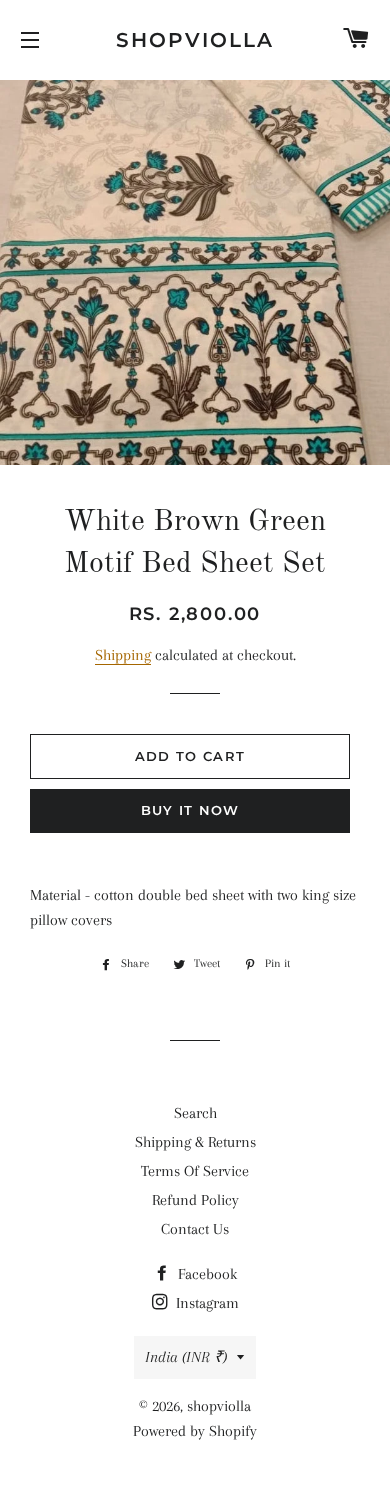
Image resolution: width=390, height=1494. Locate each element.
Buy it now (190, 810)
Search (195, 1113)
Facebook (205, 1274)
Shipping (123, 655)
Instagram (205, 1303)
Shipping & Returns (195, 1142)
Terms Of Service (195, 1171)
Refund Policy (195, 1200)
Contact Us (195, 1229)
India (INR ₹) (186, 1357)
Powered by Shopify (195, 1431)
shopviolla (195, 40)
